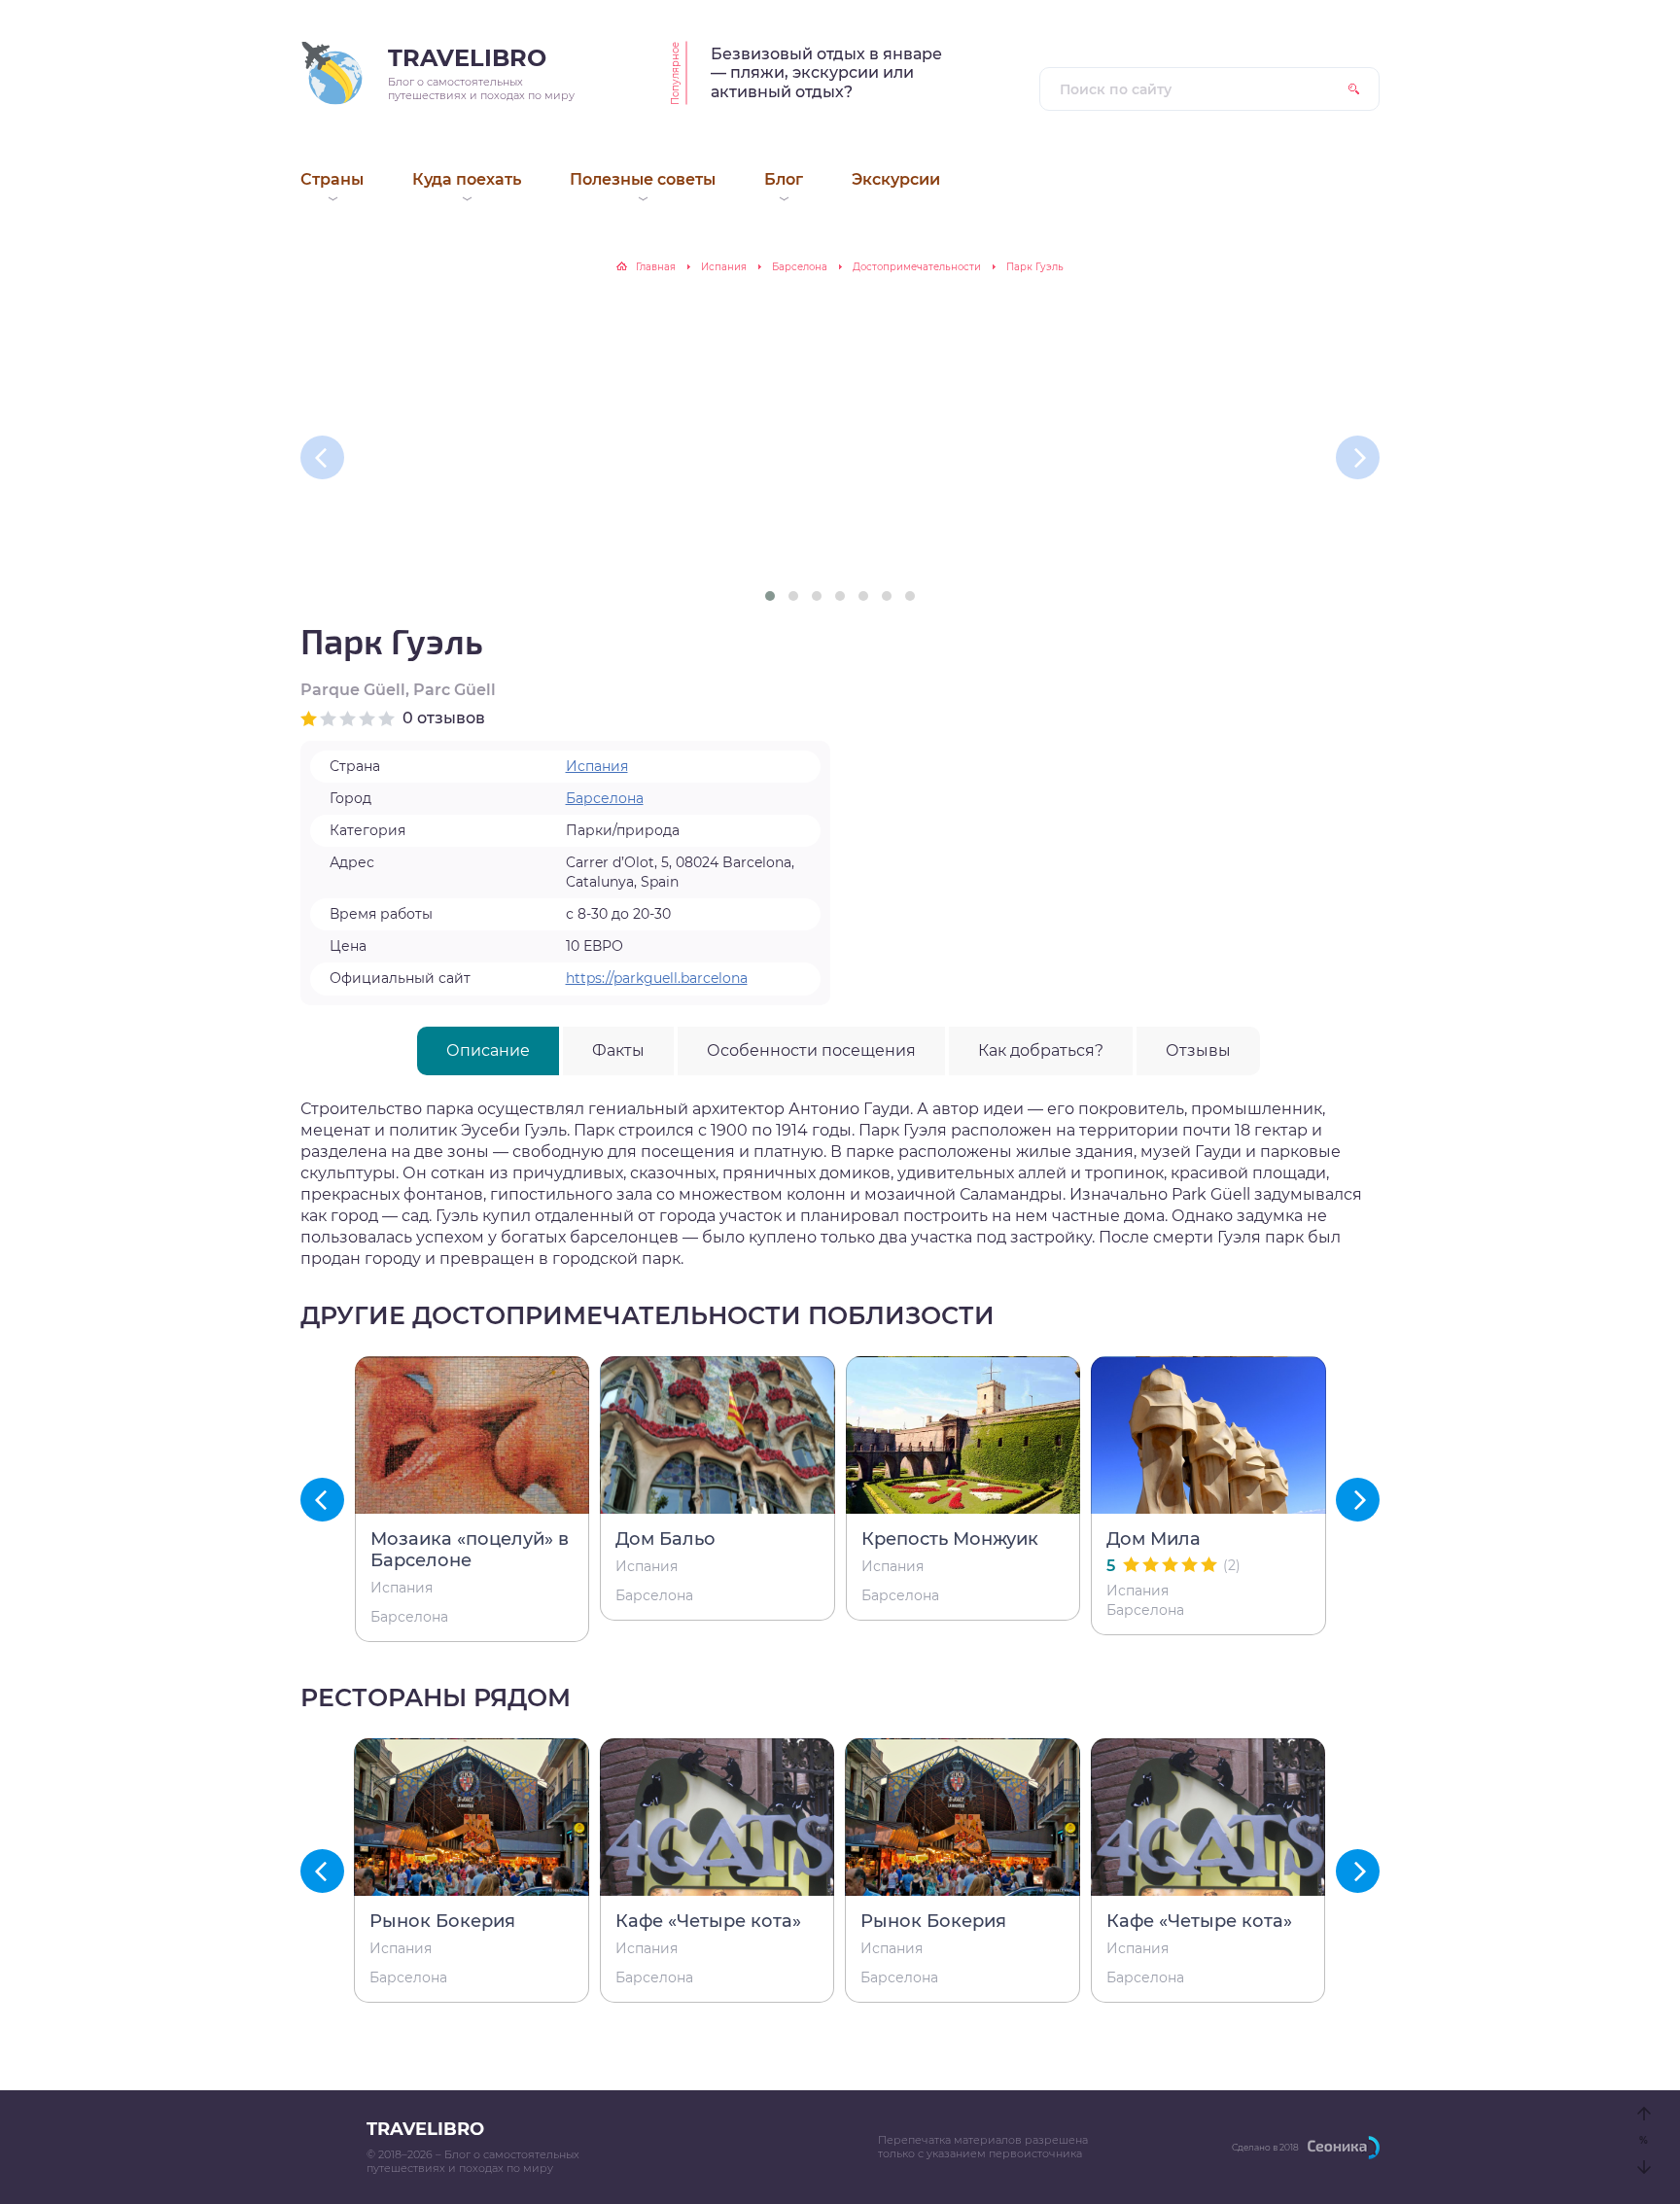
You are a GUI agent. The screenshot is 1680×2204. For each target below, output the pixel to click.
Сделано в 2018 (1265, 2147)
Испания (724, 267)
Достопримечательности (917, 267)
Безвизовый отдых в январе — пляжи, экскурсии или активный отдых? (826, 73)
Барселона (800, 267)
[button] (770, 596)
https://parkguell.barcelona (657, 978)
